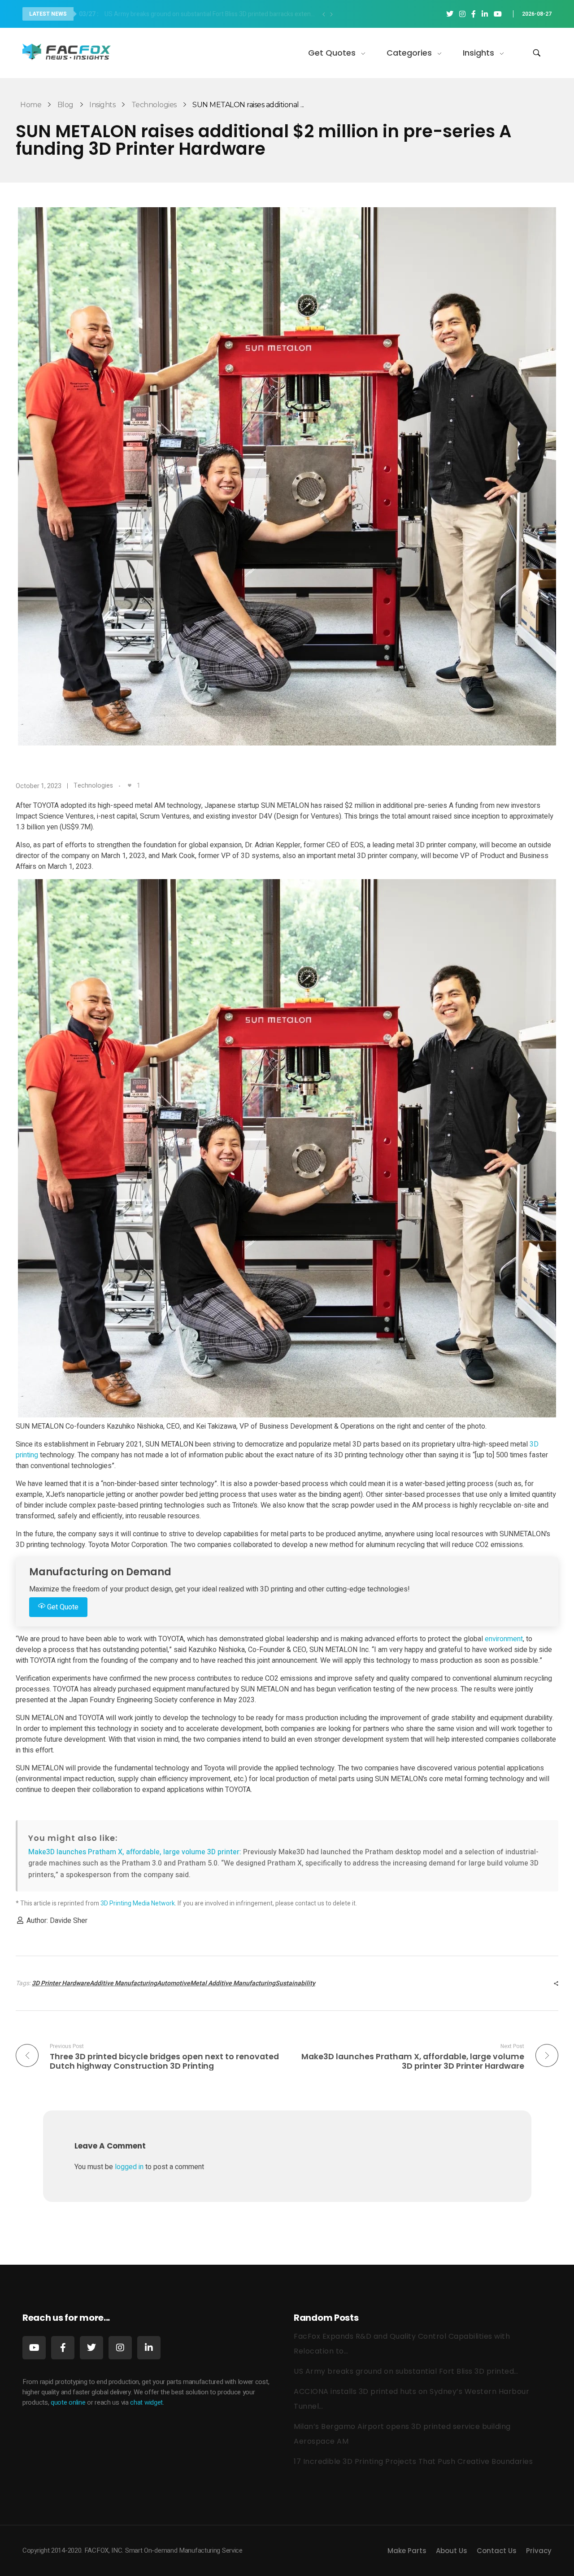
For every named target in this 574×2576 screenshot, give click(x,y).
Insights (102, 105)
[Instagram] (120, 2348)
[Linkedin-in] (149, 2348)
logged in (130, 2167)
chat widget (146, 2402)
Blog (65, 105)
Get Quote (62, 1607)
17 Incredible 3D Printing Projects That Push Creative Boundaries (413, 2461)
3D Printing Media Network (138, 1903)
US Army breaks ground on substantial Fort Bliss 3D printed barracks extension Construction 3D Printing (200, 14)
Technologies (154, 105)
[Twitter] (91, 2348)
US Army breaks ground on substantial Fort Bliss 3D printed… (406, 2371)
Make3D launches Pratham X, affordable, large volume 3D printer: (136, 1852)
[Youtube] (34, 2348)
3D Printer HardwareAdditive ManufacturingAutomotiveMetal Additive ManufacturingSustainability (174, 1983)
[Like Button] (130, 785)
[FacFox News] (67, 51)
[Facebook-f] (63, 2348)
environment (504, 1639)
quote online (68, 2402)
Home (31, 105)
